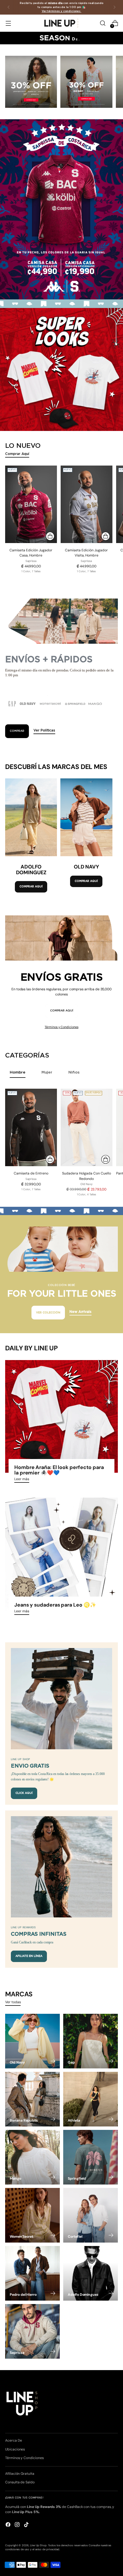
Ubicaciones (15, 2449)
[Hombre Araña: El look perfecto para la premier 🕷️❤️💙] (61, 1416)
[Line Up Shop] (61, 23)
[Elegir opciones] (50, 536)
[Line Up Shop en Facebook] (9, 2525)
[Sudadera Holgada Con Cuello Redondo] (87, 1127)
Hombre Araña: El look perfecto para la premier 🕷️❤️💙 (59, 1470)
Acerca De (13, 2440)
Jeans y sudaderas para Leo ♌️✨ (55, 1605)
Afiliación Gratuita (20, 2474)
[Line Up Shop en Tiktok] (27, 2525)
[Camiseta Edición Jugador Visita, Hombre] (87, 504)
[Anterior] (9, 7)
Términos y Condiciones (61, 1027)
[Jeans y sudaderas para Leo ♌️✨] (61, 1554)
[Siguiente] (114, 7)
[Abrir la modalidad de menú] (8, 23)
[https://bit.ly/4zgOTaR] (61, 209)
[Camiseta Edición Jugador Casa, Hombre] (31, 504)
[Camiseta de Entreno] (31, 1127)
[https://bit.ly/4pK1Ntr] (61, 369)
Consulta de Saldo (20, 2482)
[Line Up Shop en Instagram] (18, 2525)
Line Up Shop (38, 2545)
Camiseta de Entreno (31, 1173)
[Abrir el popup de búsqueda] (103, 23)
